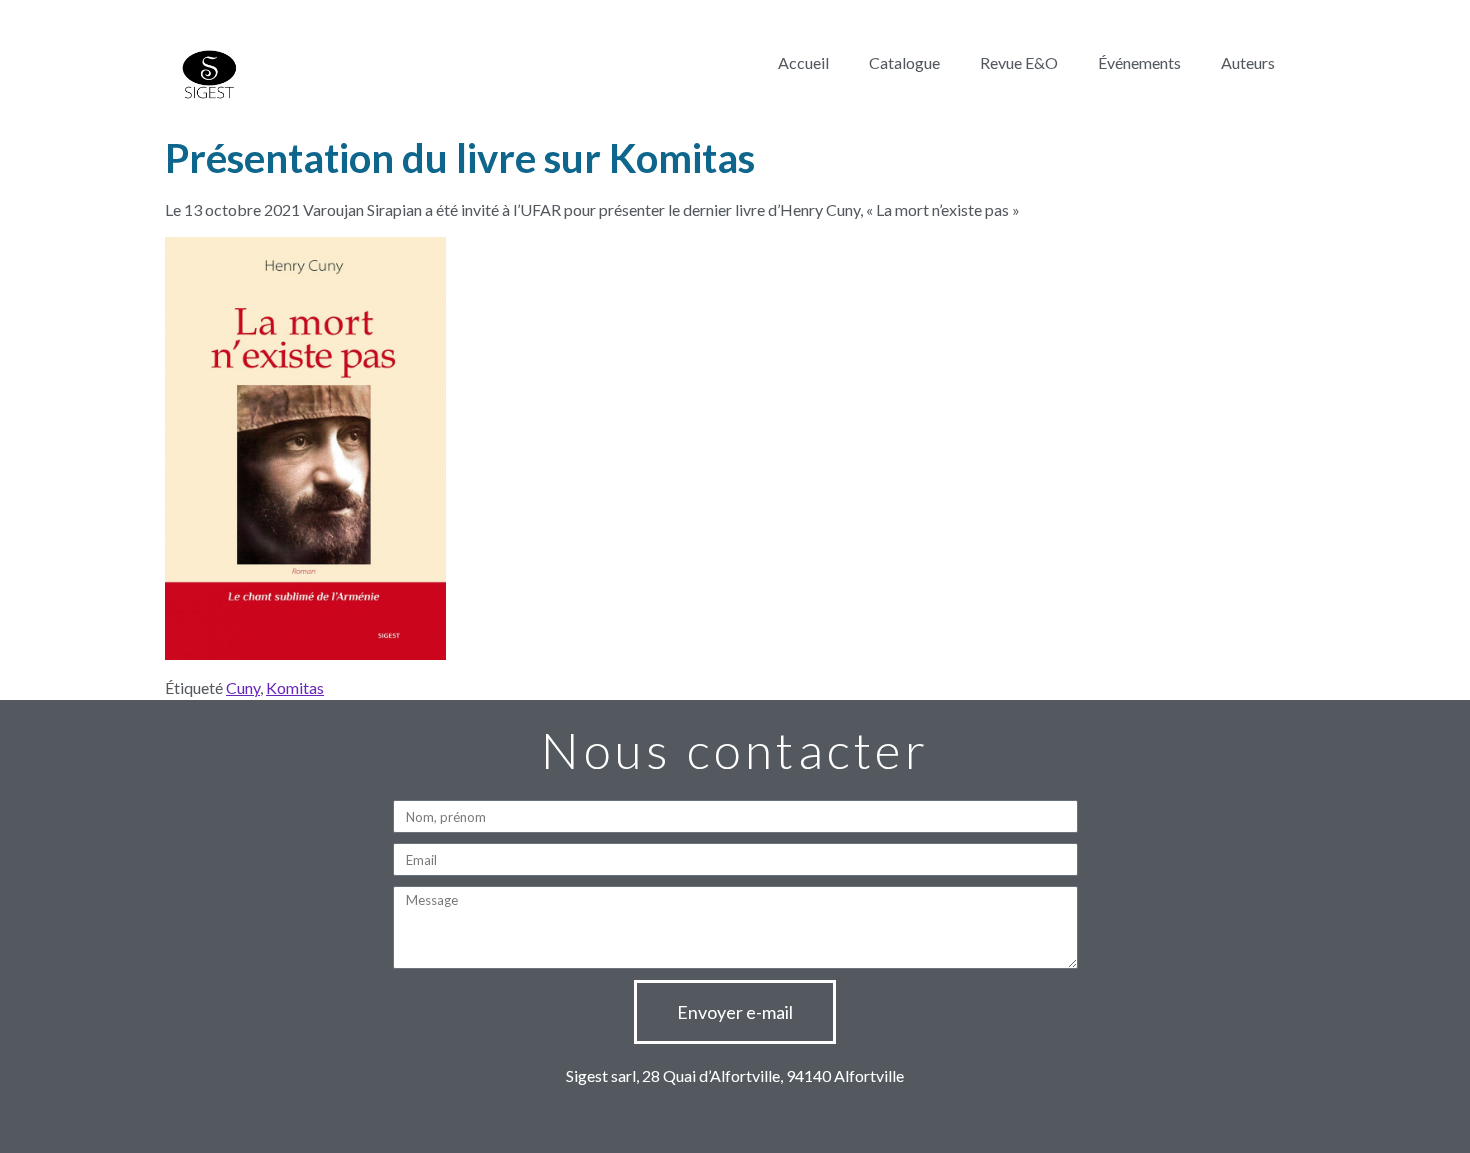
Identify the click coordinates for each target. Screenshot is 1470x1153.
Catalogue (904, 62)
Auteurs (1248, 62)
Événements (1139, 62)
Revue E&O (1019, 62)
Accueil (803, 62)
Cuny (243, 687)
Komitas (295, 687)
